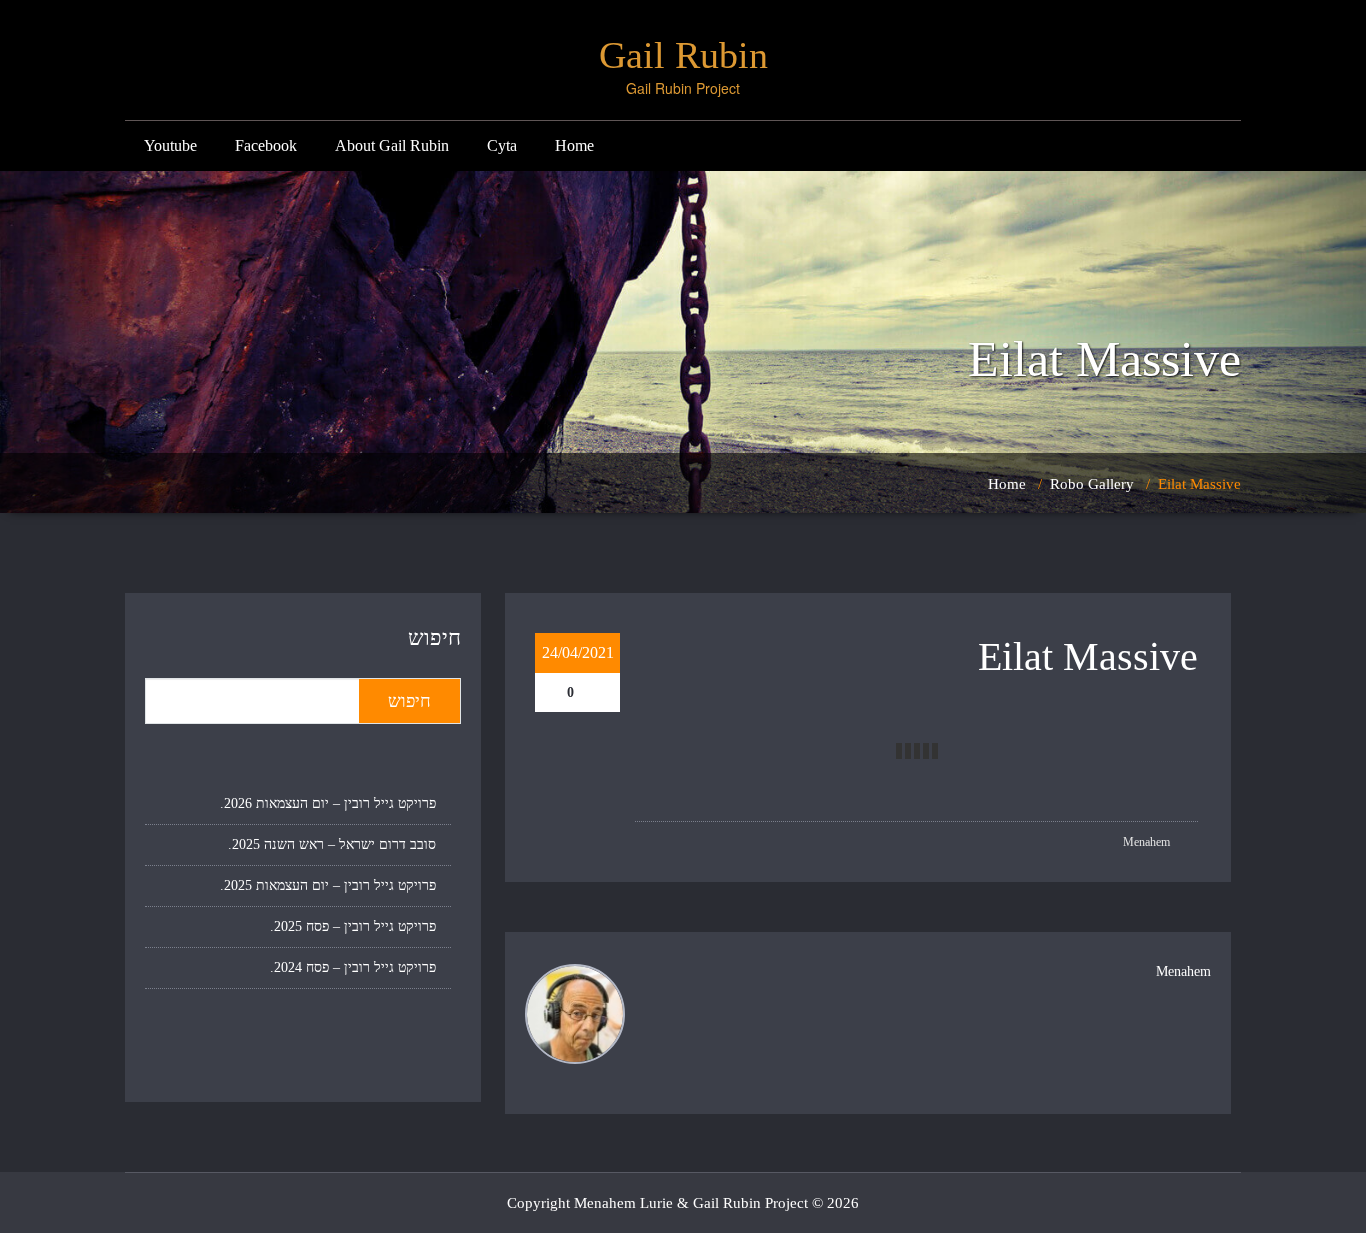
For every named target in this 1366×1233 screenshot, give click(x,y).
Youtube (170, 145)
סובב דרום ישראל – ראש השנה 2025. (332, 844)
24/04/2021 (578, 652)
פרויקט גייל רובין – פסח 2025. (353, 926)
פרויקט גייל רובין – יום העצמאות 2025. (328, 885)
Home (574, 145)
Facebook (266, 145)
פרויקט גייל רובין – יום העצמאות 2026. (328, 803)
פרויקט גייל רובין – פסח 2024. (353, 967)
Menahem (1148, 842)
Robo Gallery (1092, 484)
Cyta (502, 145)
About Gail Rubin (392, 145)
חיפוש (434, 637)
